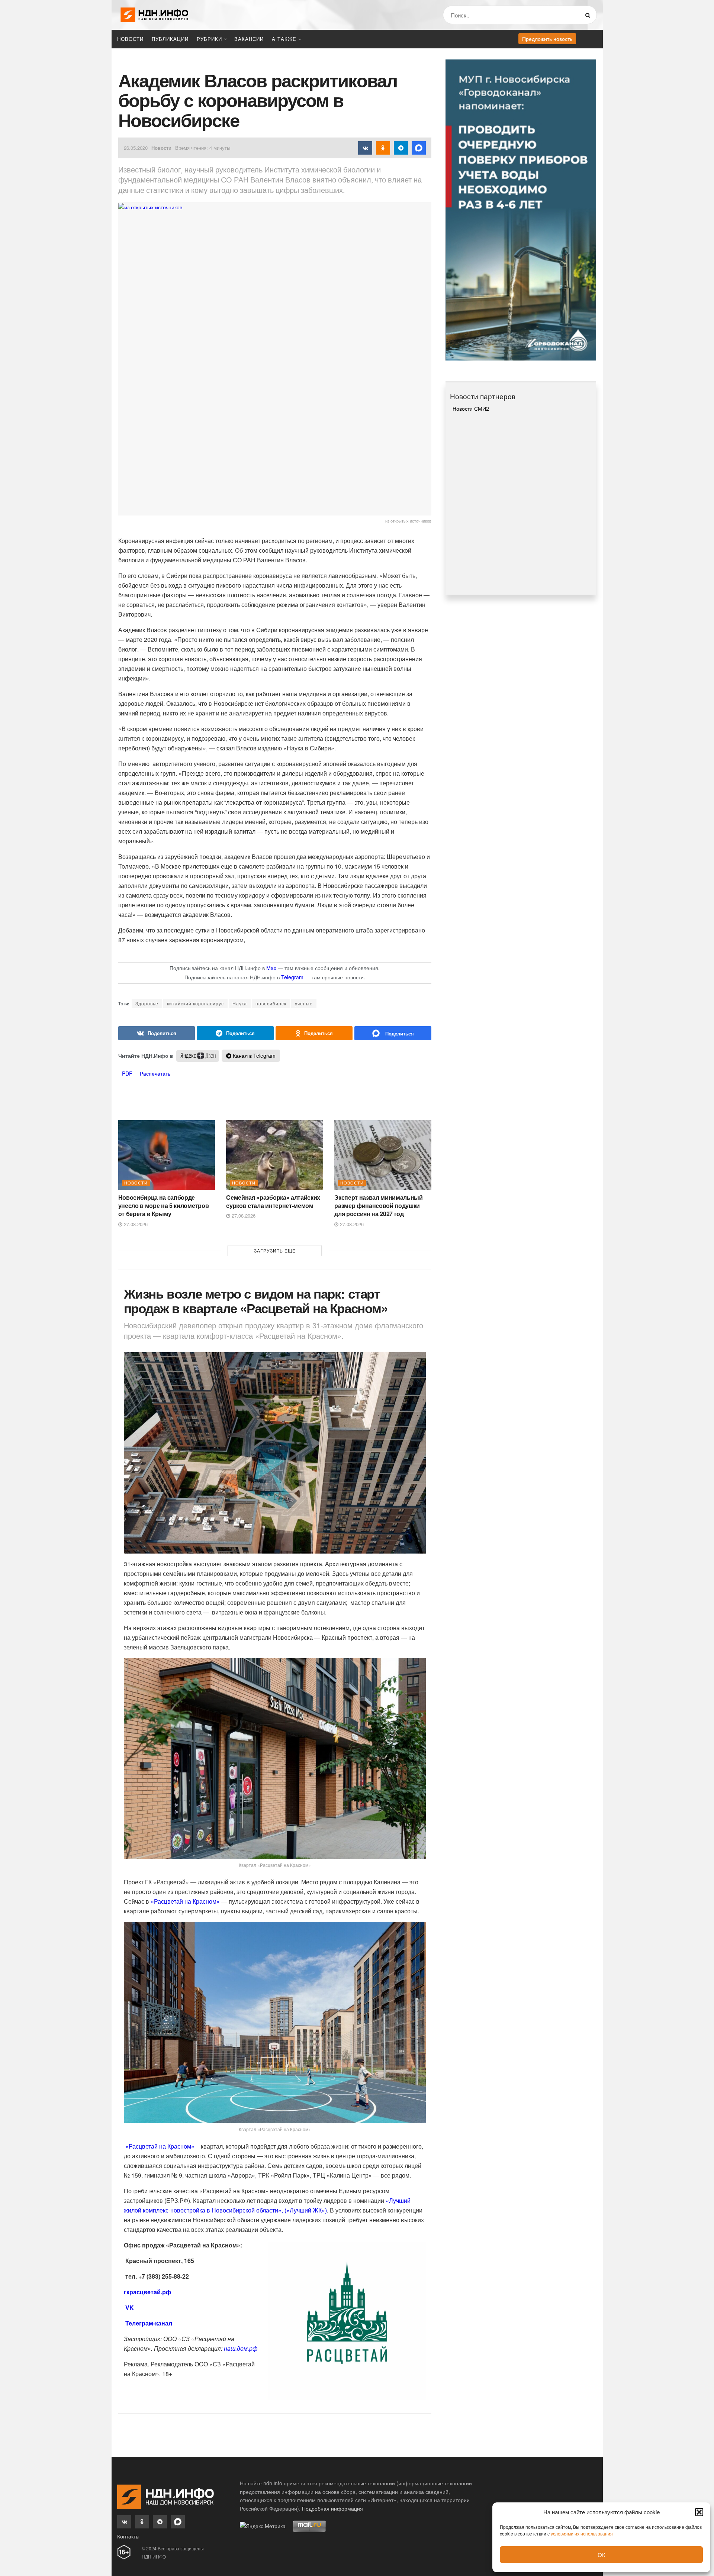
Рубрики (209, 39)
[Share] (157, 1033)
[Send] (393, 1033)
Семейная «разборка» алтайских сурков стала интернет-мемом (273, 1201)
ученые (304, 1003)
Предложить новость (547, 39)
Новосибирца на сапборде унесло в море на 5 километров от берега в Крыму (164, 1206)
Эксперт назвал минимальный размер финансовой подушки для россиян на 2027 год (379, 1206)
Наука (240, 1003)
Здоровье (147, 1003)
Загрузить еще (275, 1250)
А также (284, 39)
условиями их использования (582, 2533)
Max (271, 968)
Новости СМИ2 (471, 408)
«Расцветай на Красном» (185, 1901)
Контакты (128, 2536)
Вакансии (249, 39)
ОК (602, 2555)
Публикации (170, 39)
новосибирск (271, 1003)
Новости (130, 39)
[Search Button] (589, 15)
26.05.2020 (136, 148)
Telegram (292, 977)
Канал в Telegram (253, 1056)
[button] (699, 2512)
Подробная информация (332, 2508)
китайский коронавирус (195, 1003)
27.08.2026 (135, 1224)
